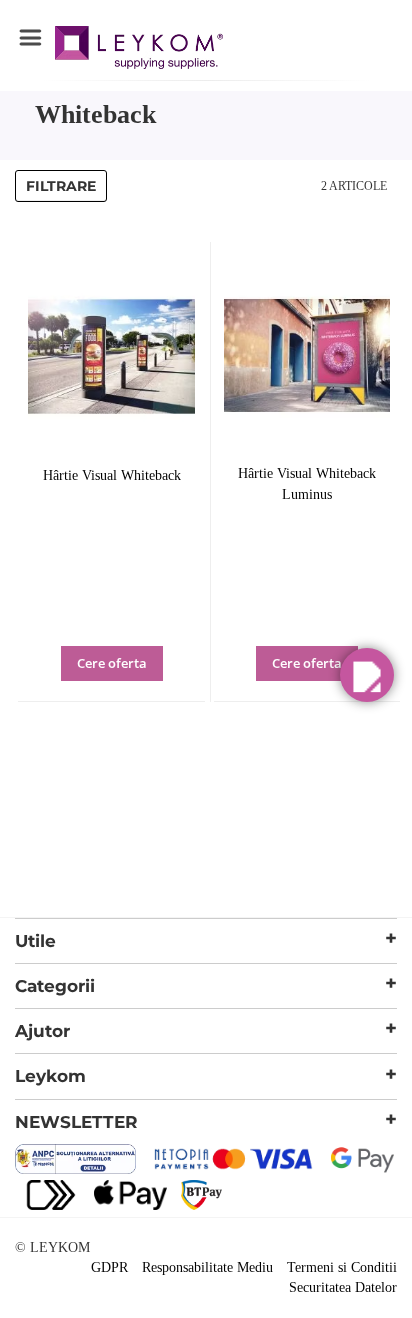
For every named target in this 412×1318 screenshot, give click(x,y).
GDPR (109, 1267)
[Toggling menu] (30, 38)
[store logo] (139, 50)
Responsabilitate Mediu (207, 1267)
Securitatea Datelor (343, 1287)
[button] (139, 677)
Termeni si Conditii (342, 1267)
